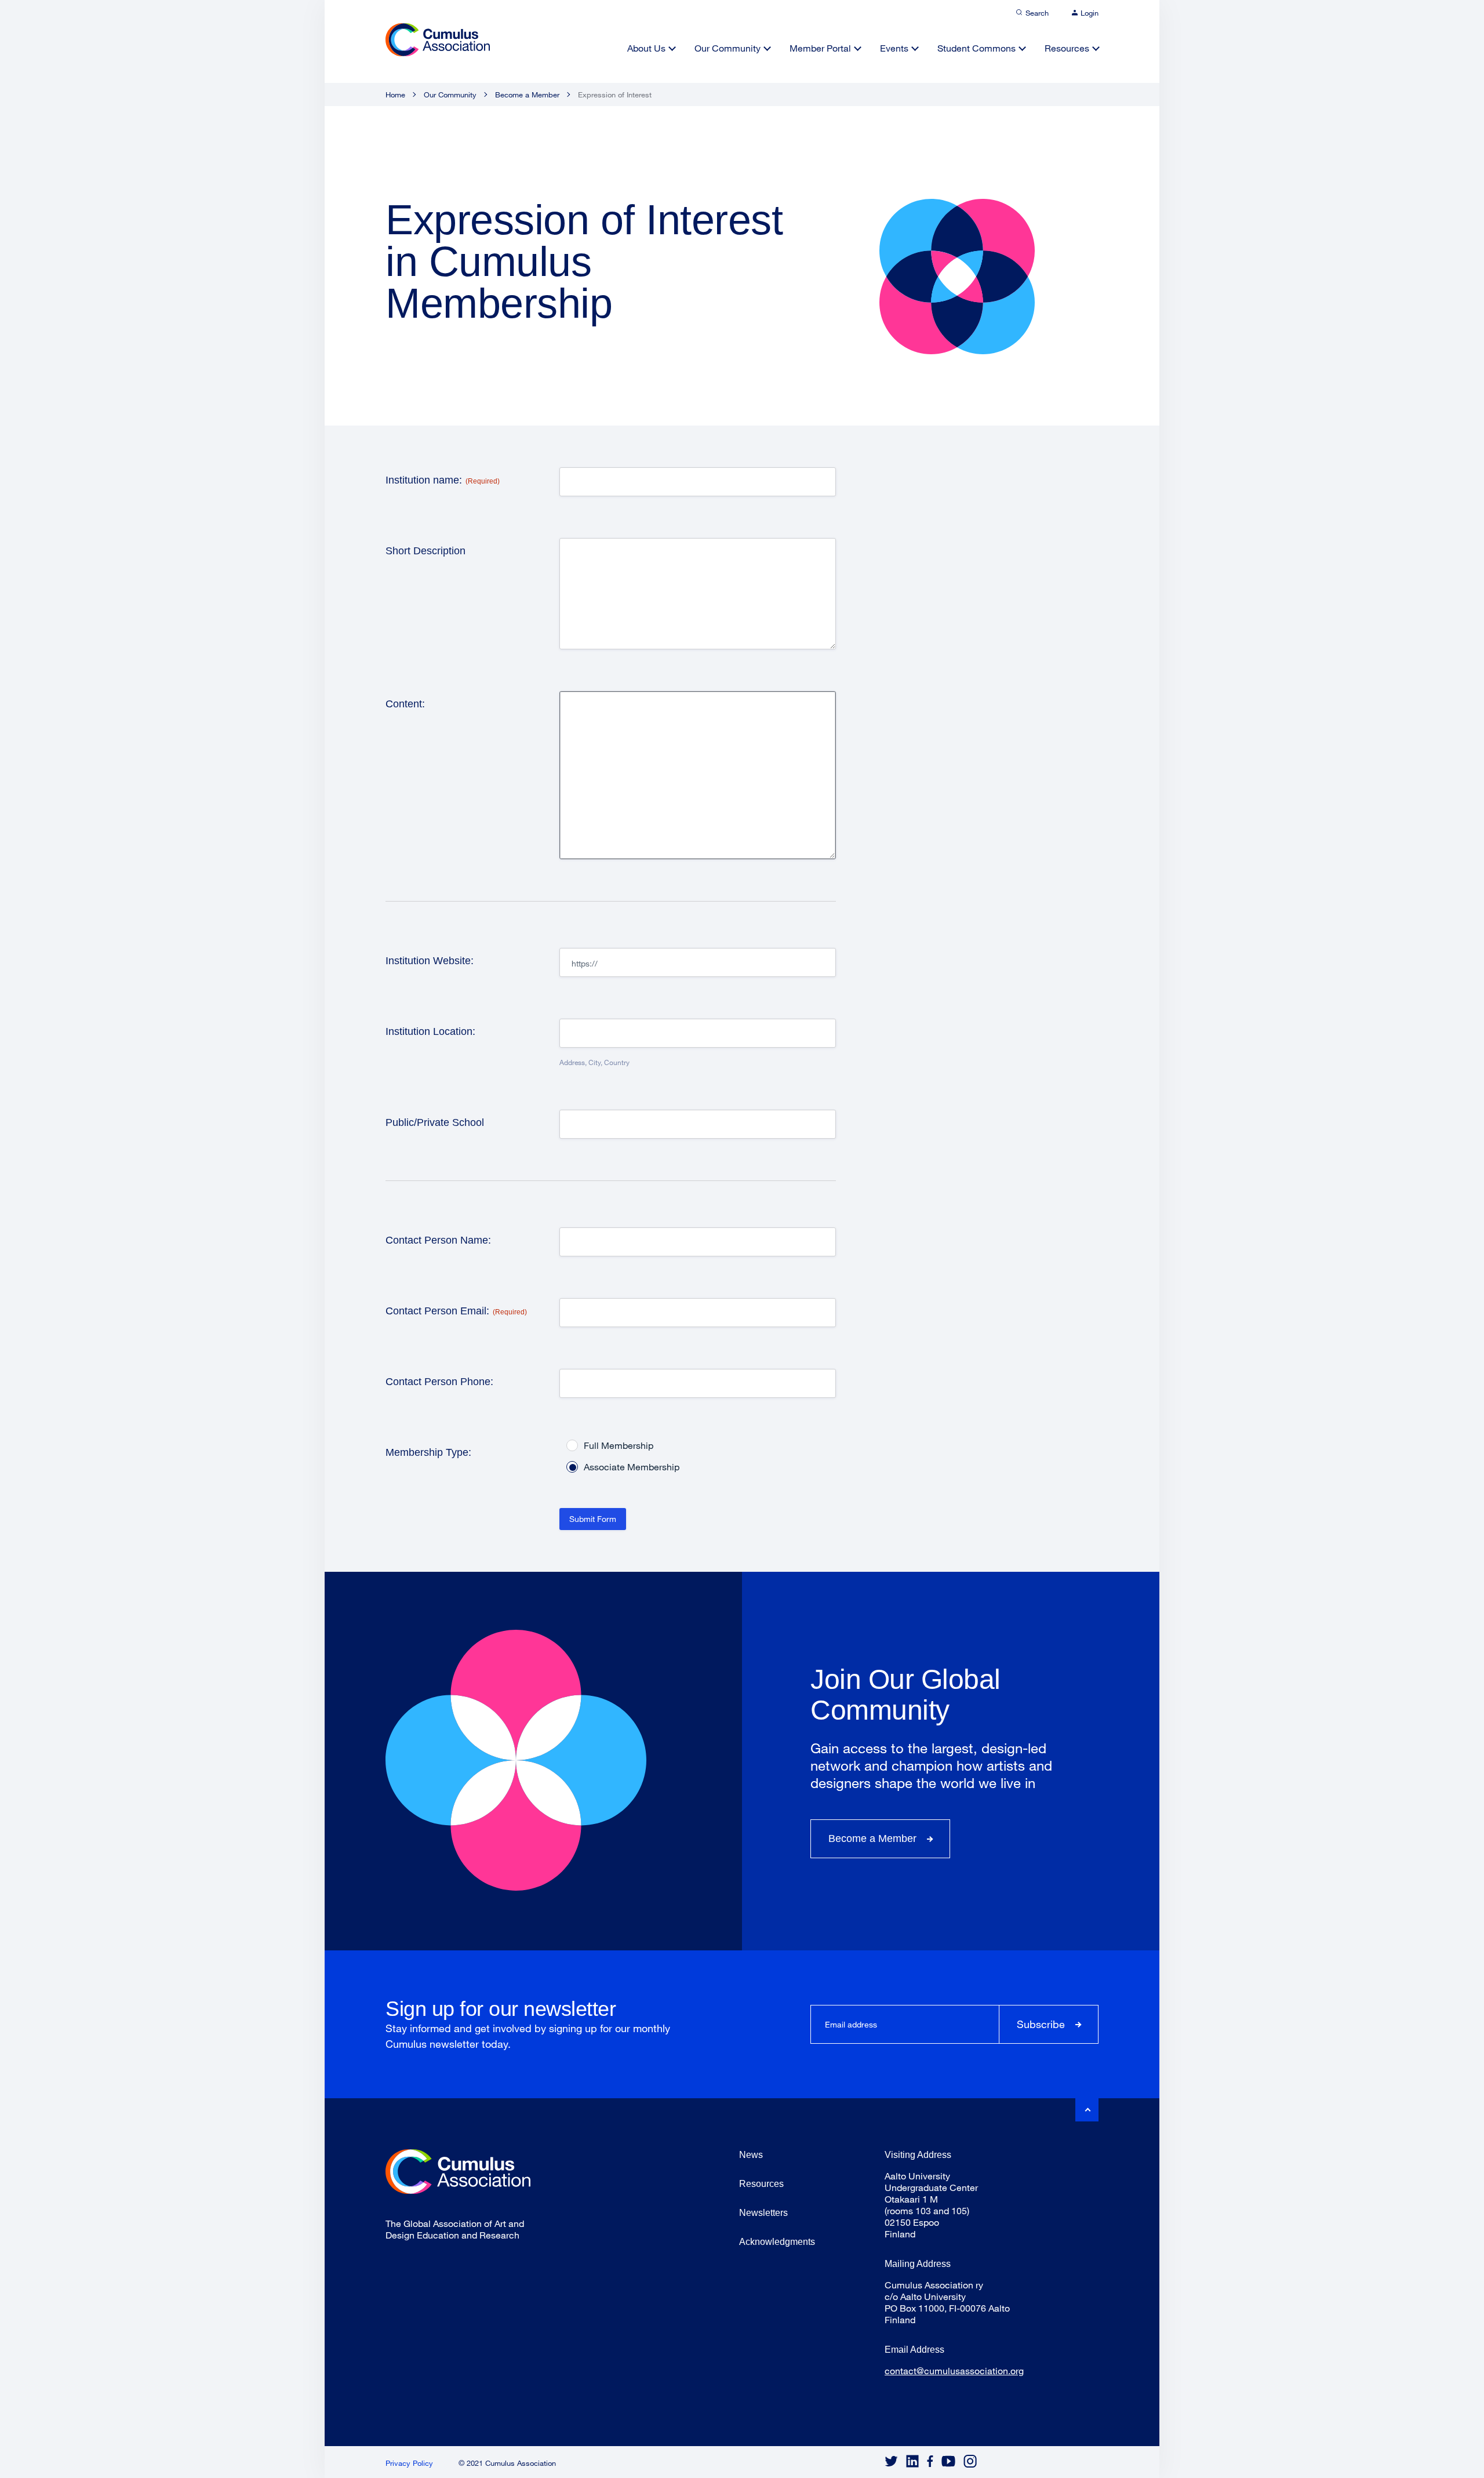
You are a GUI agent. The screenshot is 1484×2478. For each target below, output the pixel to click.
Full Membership (619, 1445)
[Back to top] (1087, 2110)
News (751, 2155)
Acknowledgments (777, 2242)
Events (894, 48)
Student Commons (976, 48)
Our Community (728, 48)
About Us (646, 48)
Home (395, 95)
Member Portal (820, 48)
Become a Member (527, 95)
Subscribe (1041, 2024)
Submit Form (593, 1519)
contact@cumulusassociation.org (954, 2370)
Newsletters (763, 2213)
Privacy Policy (409, 2463)
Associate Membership (632, 1467)
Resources (1067, 48)
